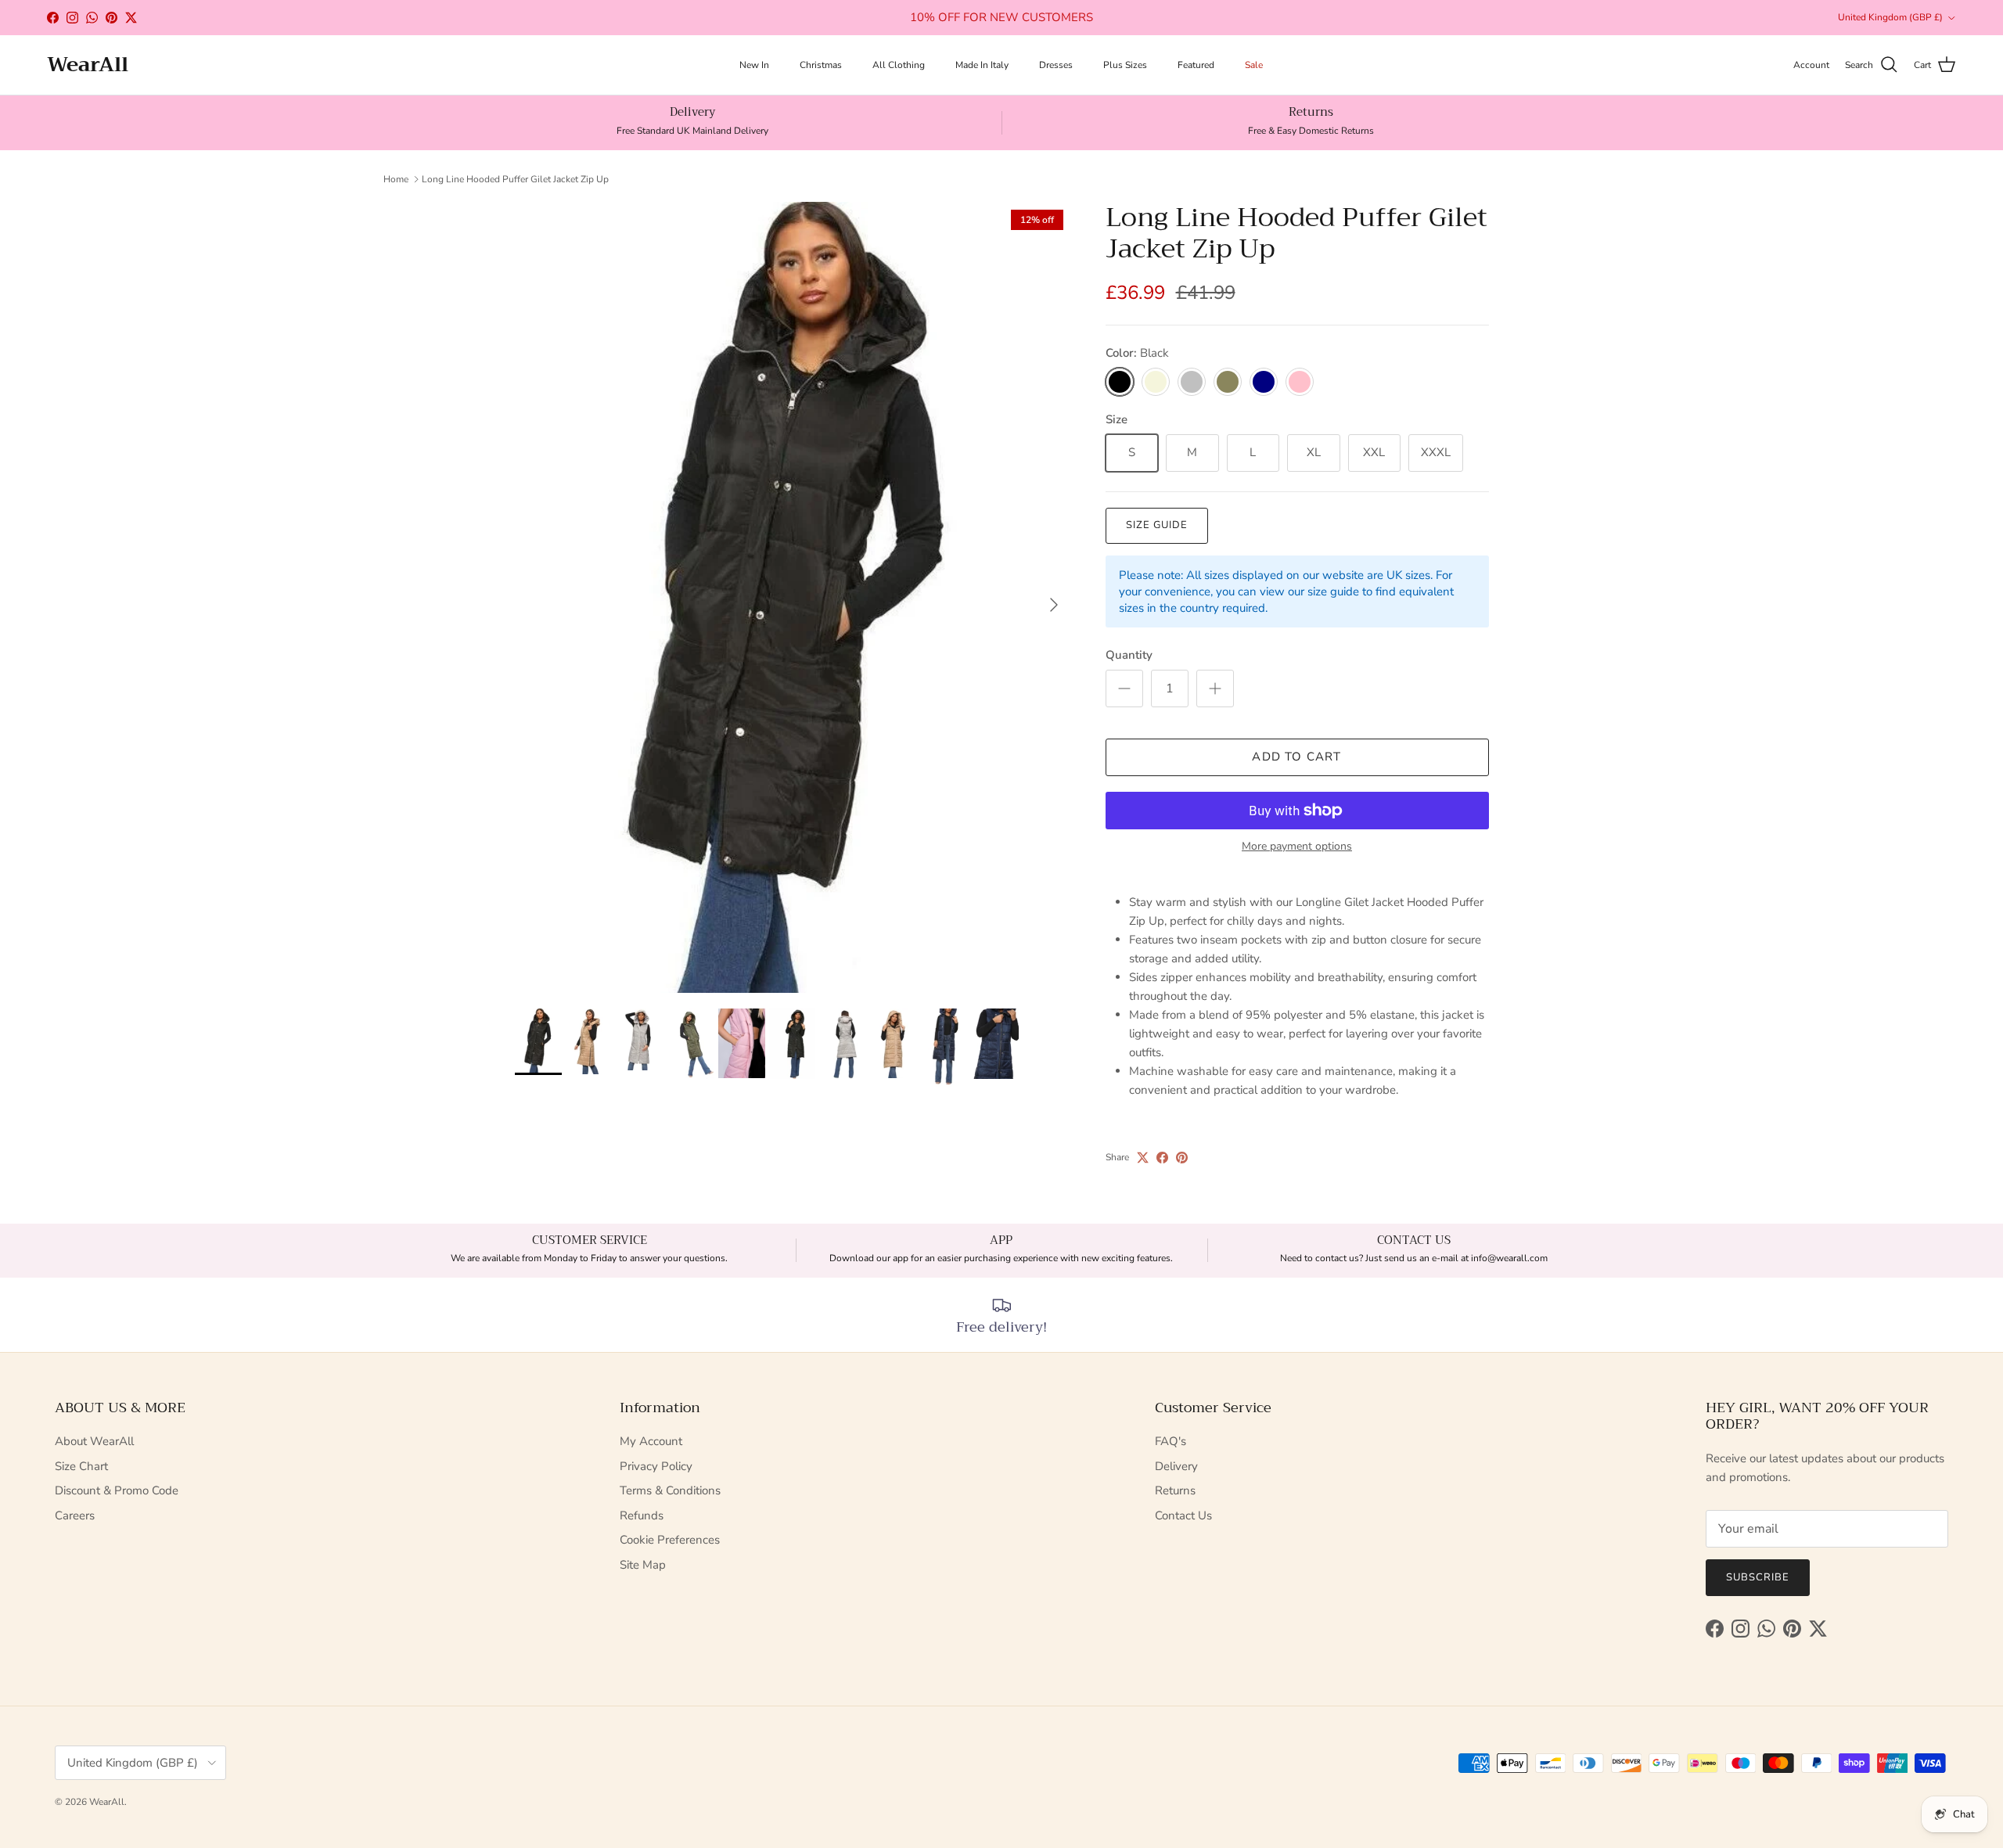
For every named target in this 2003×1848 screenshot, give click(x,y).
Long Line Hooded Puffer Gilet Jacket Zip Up (515, 179)
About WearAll (94, 1441)
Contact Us (1183, 1515)
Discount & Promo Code (117, 1490)
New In (754, 65)
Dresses (1056, 65)
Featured (1196, 65)
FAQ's (1171, 1441)
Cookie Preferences (670, 1540)
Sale (1254, 65)
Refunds (642, 1515)
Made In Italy (982, 65)
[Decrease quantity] (1124, 689)
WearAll (107, 1802)
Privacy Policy (656, 1466)
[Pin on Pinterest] (1182, 1158)
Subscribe (1758, 1577)
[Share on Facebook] (1162, 1158)
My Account (651, 1441)
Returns (1175, 1490)
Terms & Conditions (670, 1490)
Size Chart (81, 1466)
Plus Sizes (1125, 65)
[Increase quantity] (1215, 689)
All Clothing (899, 65)
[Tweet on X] (1143, 1158)
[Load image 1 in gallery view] (793, 597)
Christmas (821, 65)
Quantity (1129, 655)
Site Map (643, 1565)
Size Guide (1157, 525)
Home (396, 179)
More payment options (1297, 847)
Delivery (1176, 1466)
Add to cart (1296, 757)
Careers (75, 1515)
